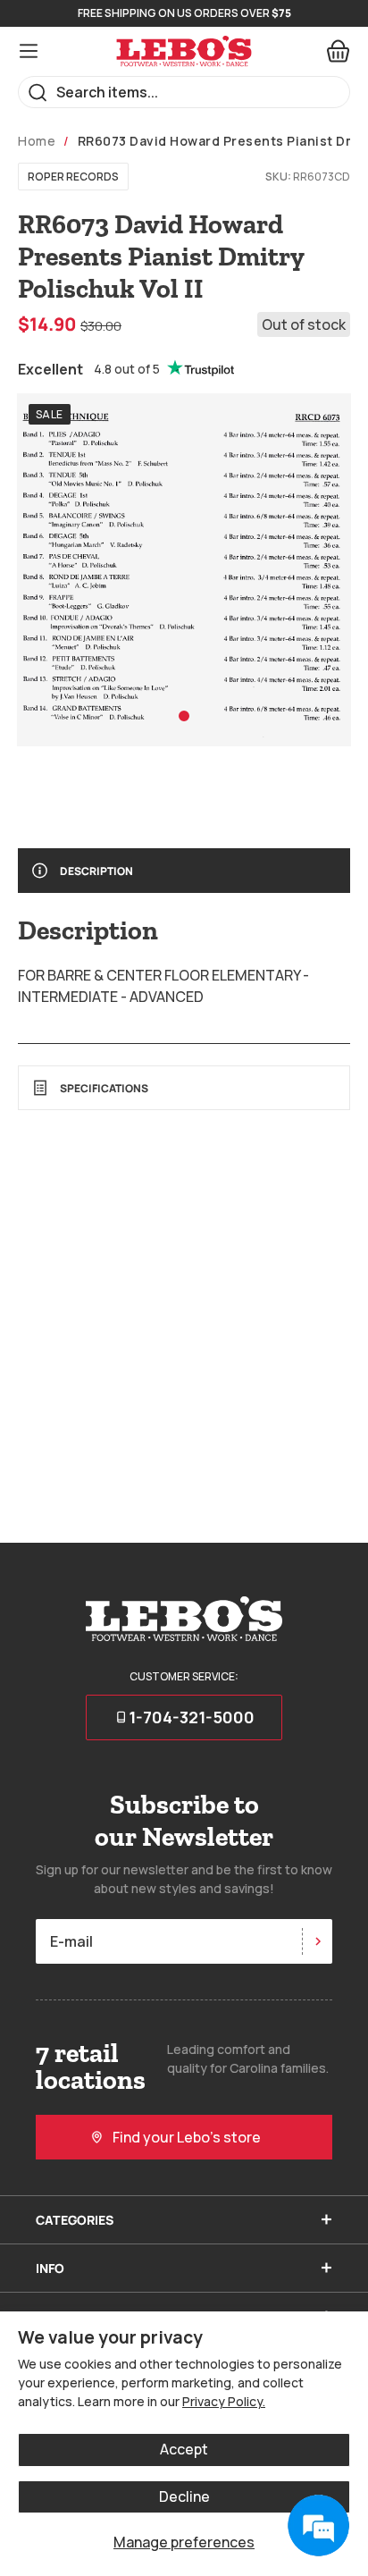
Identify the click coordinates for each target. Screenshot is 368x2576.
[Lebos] (184, 51)
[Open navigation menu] (29, 51)
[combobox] (184, 92)
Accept (184, 2449)
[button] (184, 716)
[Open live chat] (318, 2526)
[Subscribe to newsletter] (317, 1941)
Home (37, 141)
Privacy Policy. (224, 2401)
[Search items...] (38, 93)
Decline (184, 2496)
